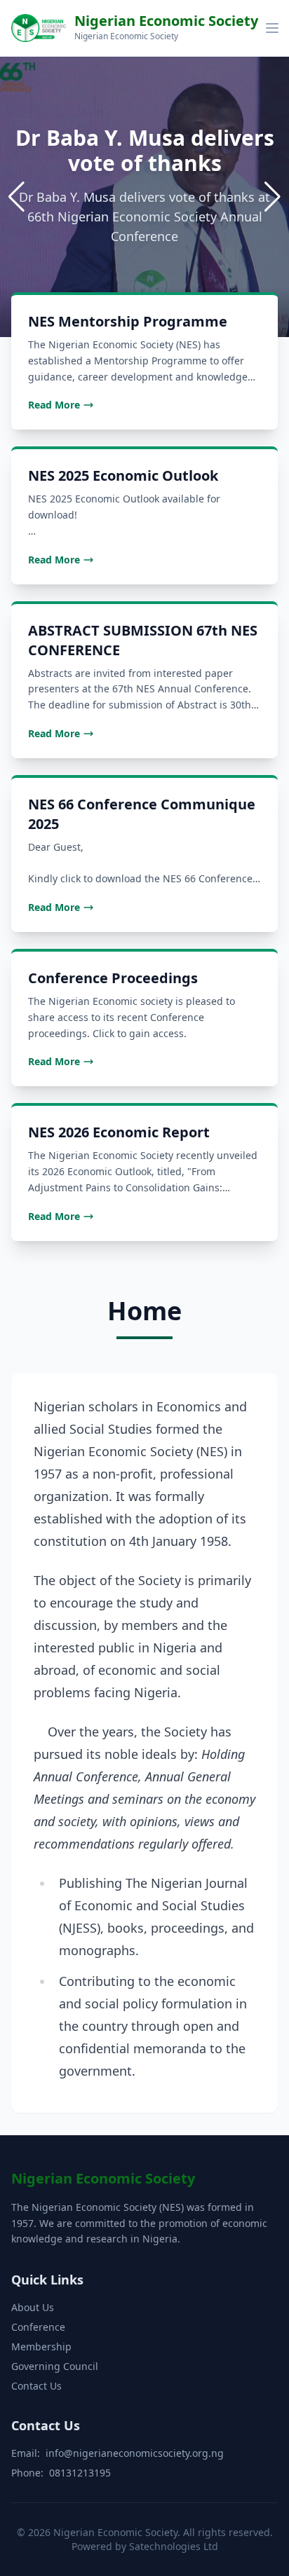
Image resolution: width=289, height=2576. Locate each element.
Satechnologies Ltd (174, 2546)
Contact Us (36, 2386)
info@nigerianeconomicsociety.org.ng (135, 2453)
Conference (38, 2327)
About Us (33, 2307)
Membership (41, 2347)
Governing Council (55, 2366)
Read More (54, 405)
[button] (273, 197)
